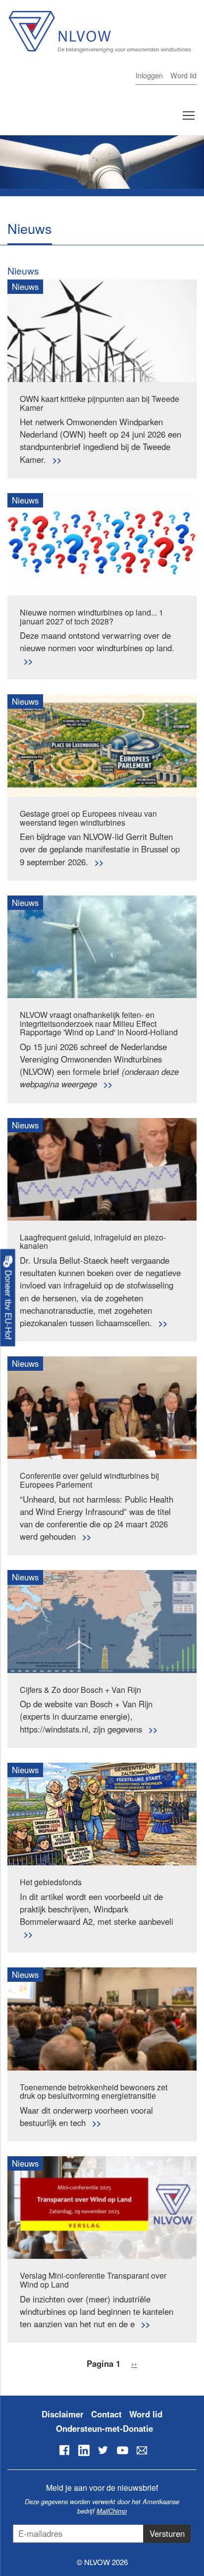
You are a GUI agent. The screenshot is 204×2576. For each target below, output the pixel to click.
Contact (106, 2414)
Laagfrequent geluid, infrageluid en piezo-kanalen (93, 1242)
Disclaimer (63, 2414)
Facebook (64, 2450)
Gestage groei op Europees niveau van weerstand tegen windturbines (88, 818)
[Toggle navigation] (189, 115)
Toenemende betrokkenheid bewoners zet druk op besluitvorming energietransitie (94, 2092)
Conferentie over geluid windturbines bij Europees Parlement (89, 1480)
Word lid (183, 75)
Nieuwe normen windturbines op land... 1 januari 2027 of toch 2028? (92, 617)
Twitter (103, 2450)
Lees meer (57, 460)
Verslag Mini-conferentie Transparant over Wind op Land (93, 2280)
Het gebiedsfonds (51, 1882)
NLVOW (99, 38)
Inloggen (149, 75)
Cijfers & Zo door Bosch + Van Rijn (80, 1690)
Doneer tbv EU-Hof (8, 1303)
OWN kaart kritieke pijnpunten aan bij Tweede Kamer (100, 403)
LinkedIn (84, 2450)
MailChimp (112, 2511)
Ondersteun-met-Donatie (104, 2428)
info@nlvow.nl (142, 2450)
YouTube (122, 2450)
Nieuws (23, 270)
